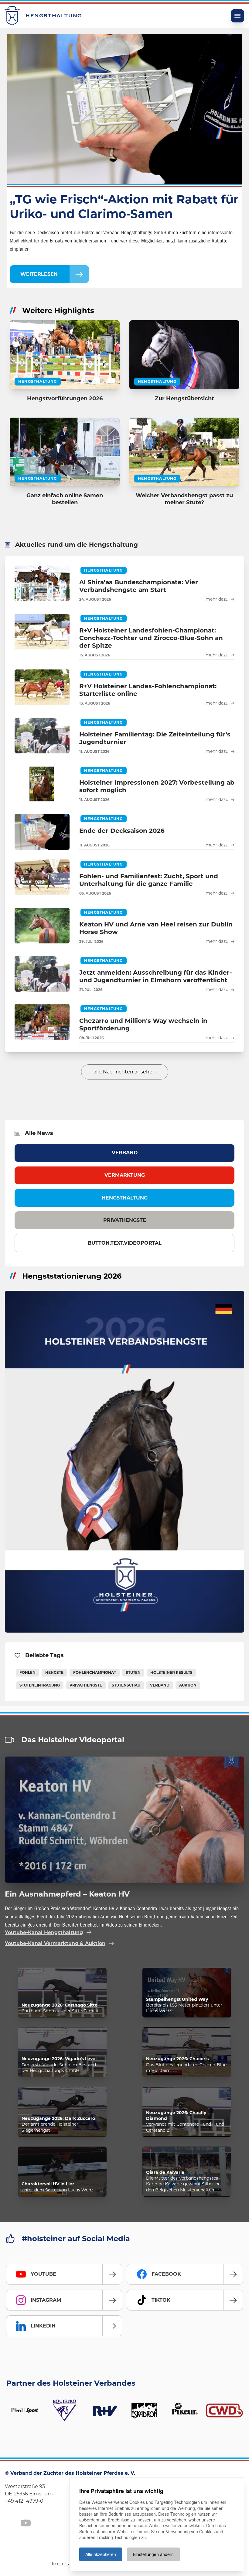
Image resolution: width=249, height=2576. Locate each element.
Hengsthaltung (125, 1198)
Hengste (54, 1672)
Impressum (66, 2564)
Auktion (188, 1685)
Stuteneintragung (40, 1685)
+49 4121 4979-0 (24, 2501)
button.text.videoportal (125, 1243)
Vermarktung (125, 1175)
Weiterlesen (39, 274)
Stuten (133, 1672)
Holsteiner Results (171, 1672)
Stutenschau (126, 1685)
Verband (125, 1153)
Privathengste (125, 1220)
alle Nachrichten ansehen (125, 1072)
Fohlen (27, 1672)
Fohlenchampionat (95, 1672)
